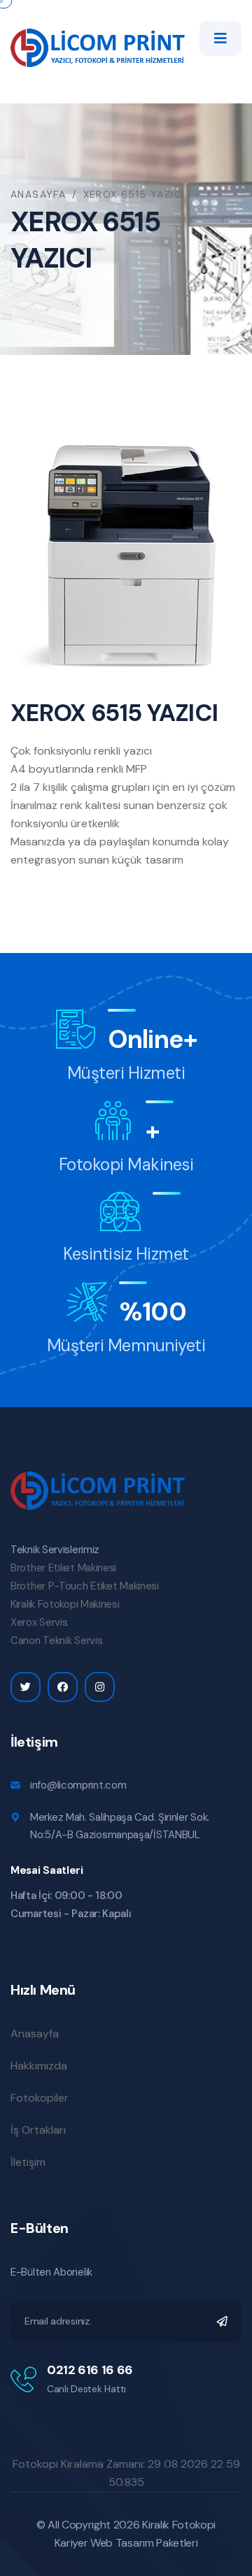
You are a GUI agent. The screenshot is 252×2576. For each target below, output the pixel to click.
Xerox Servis (39, 1622)
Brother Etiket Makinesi (63, 1568)
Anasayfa (38, 194)
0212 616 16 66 (90, 2370)
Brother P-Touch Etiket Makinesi (85, 1586)
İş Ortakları (38, 2130)
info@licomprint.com (78, 1785)
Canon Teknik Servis (56, 1640)
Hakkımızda (39, 2066)
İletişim (28, 2162)
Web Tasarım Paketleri (144, 2543)
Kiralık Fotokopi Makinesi (65, 1604)
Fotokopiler (40, 2098)
